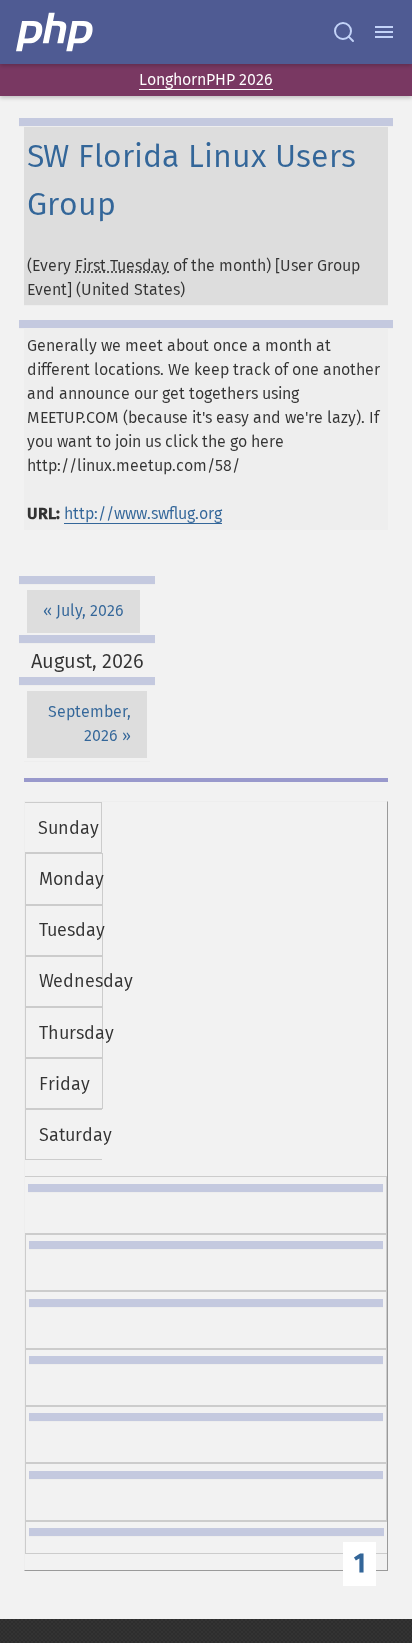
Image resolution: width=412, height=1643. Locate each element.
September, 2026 (89, 723)
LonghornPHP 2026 (206, 79)
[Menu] (384, 32)
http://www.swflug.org (143, 513)
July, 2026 (90, 610)
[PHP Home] (56, 32)
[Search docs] (344, 32)
